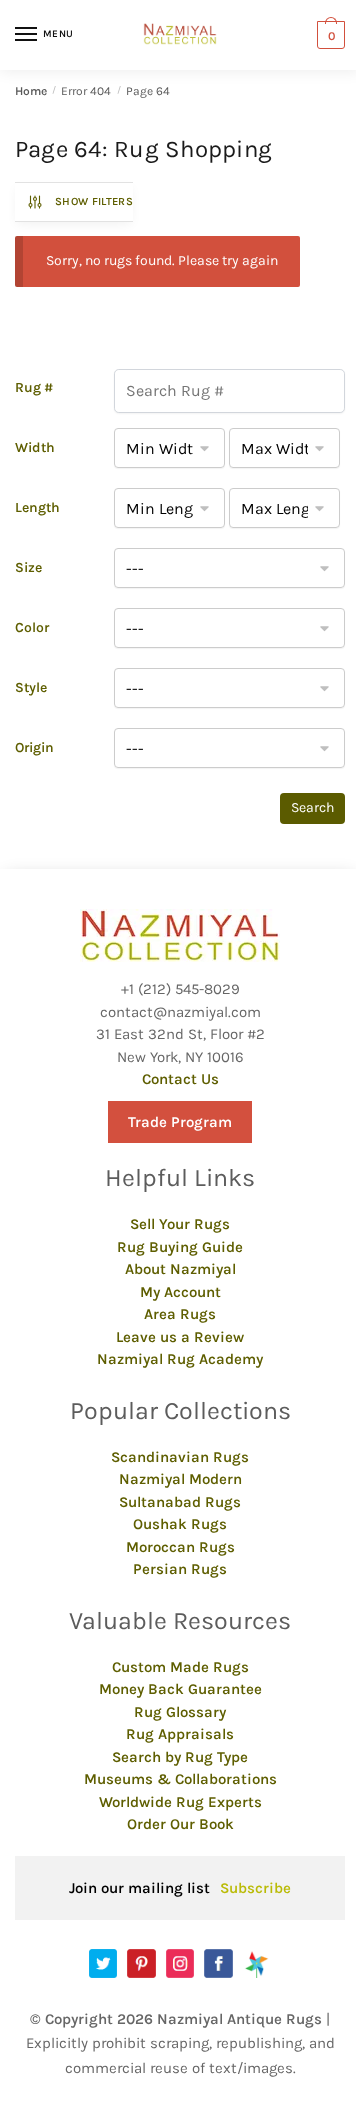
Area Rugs (180, 1314)
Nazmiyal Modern (180, 1479)
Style (31, 687)
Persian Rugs (180, 1569)
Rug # (34, 387)
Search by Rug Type (180, 1757)
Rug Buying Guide (180, 1247)
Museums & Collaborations (180, 1779)
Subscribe (255, 1888)
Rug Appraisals (180, 1734)
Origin (34, 747)
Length (37, 507)
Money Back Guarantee (180, 1689)
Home (31, 91)
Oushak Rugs (180, 1524)
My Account (180, 1292)
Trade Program (180, 1122)
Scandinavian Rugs (180, 1457)
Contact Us (180, 1079)
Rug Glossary (180, 1712)
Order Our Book (180, 1824)
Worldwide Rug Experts (180, 1802)
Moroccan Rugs (180, 1547)
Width (35, 447)
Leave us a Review (180, 1337)
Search (312, 807)
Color (32, 627)
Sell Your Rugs (180, 1224)
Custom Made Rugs (180, 1667)
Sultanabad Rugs (180, 1502)
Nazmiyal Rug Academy (180, 1359)
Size (28, 567)
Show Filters (94, 201)
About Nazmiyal (180, 1269)
